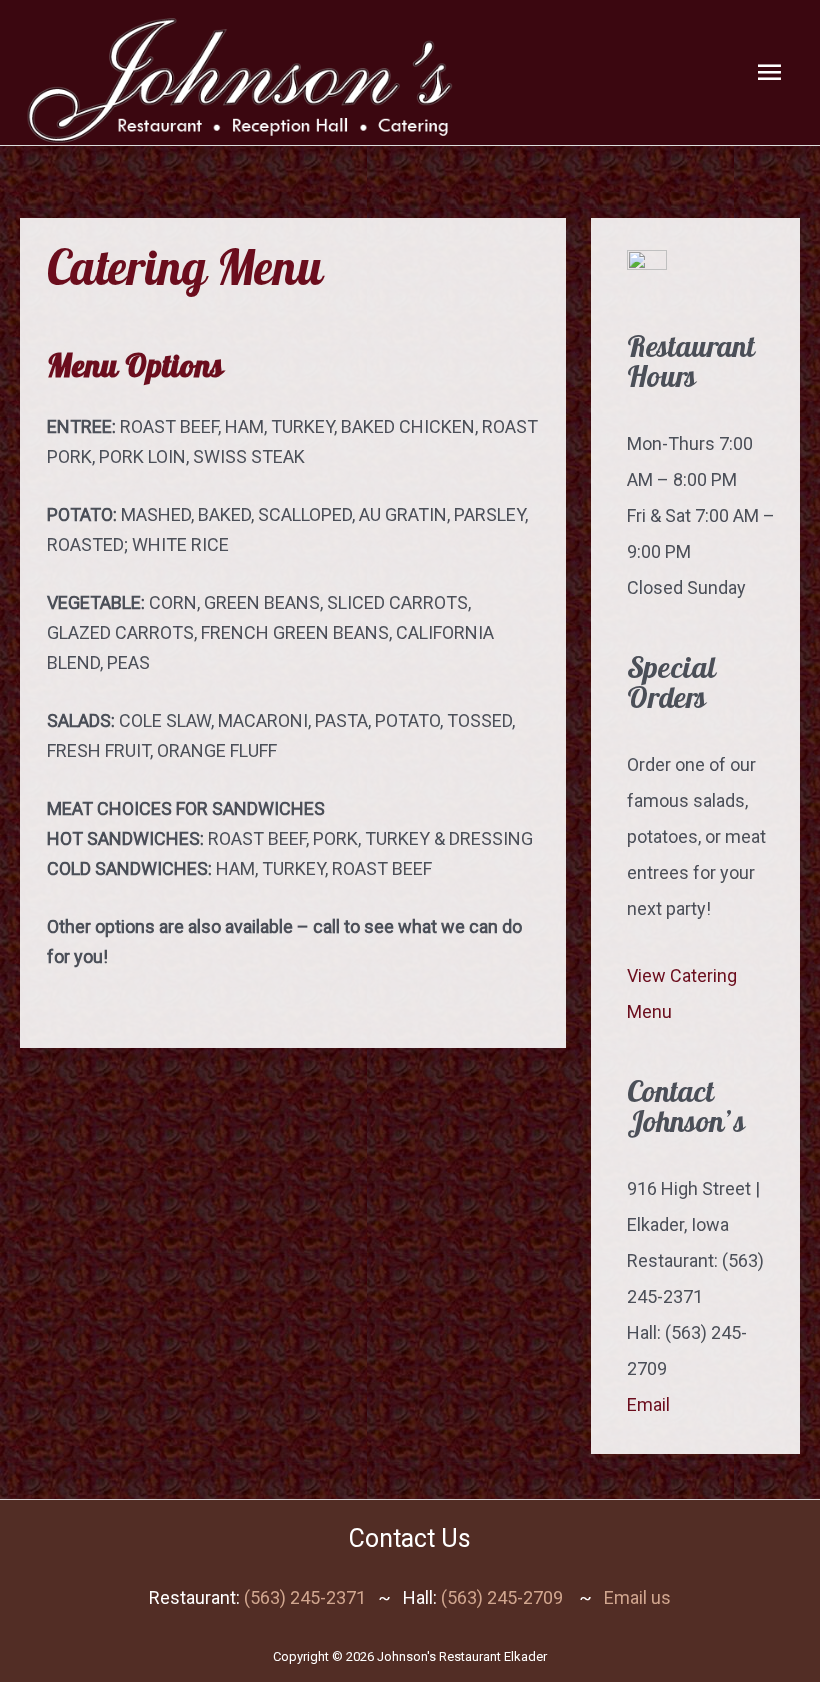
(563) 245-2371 (305, 1597)
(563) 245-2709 (502, 1597)
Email (648, 1404)
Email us (637, 1597)
